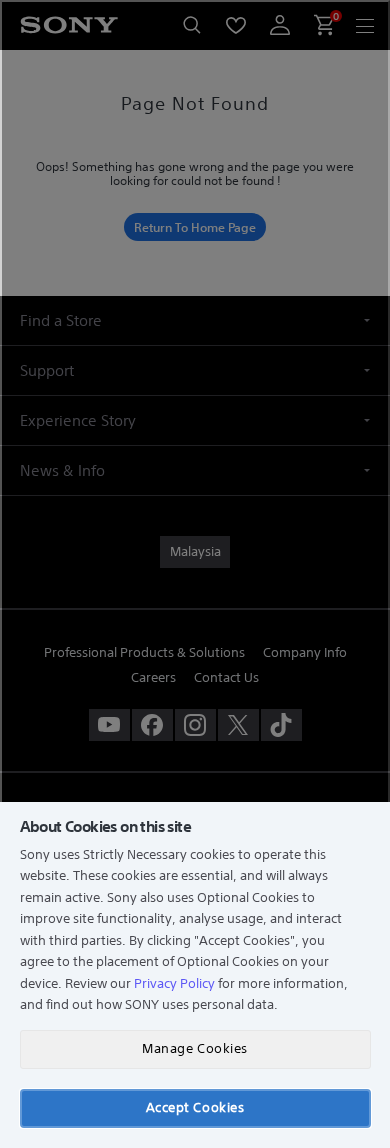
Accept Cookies (195, 1107)
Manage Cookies (194, 1048)
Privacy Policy (174, 983)
